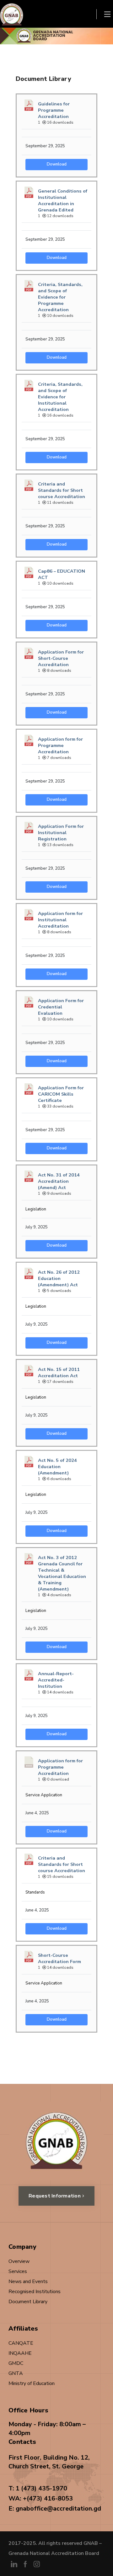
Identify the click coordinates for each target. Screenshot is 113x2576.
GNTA (16, 2373)
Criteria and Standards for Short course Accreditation (62, 490)
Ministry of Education (32, 2383)
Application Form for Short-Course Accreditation (61, 658)
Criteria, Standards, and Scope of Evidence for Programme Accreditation (60, 297)
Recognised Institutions (35, 2292)
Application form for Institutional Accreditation (60, 920)
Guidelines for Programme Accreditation (54, 110)
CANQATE (21, 2343)
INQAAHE (20, 2353)
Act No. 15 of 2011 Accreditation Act (59, 1372)
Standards (35, 1892)
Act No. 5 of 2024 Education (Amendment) (57, 1467)
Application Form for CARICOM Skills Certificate (61, 1094)
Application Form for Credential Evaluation (61, 1007)
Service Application (44, 1795)
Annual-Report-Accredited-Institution (56, 1680)
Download (57, 164)
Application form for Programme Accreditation (60, 745)
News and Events (28, 2281)
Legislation (36, 1209)
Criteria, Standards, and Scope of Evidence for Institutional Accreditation (60, 397)
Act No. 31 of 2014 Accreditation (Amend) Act (59, 1181)
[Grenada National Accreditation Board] (12, 14)
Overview (19, 2261)
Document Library (28, 2302)
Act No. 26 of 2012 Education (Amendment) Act (59, 1278)
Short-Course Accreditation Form (59, 1958)
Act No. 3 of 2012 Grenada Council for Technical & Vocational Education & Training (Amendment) (62, 1573)
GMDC (16, 2363)
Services (18, 2271)
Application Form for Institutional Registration (61, 833)
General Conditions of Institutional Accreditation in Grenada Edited (63, 200)
